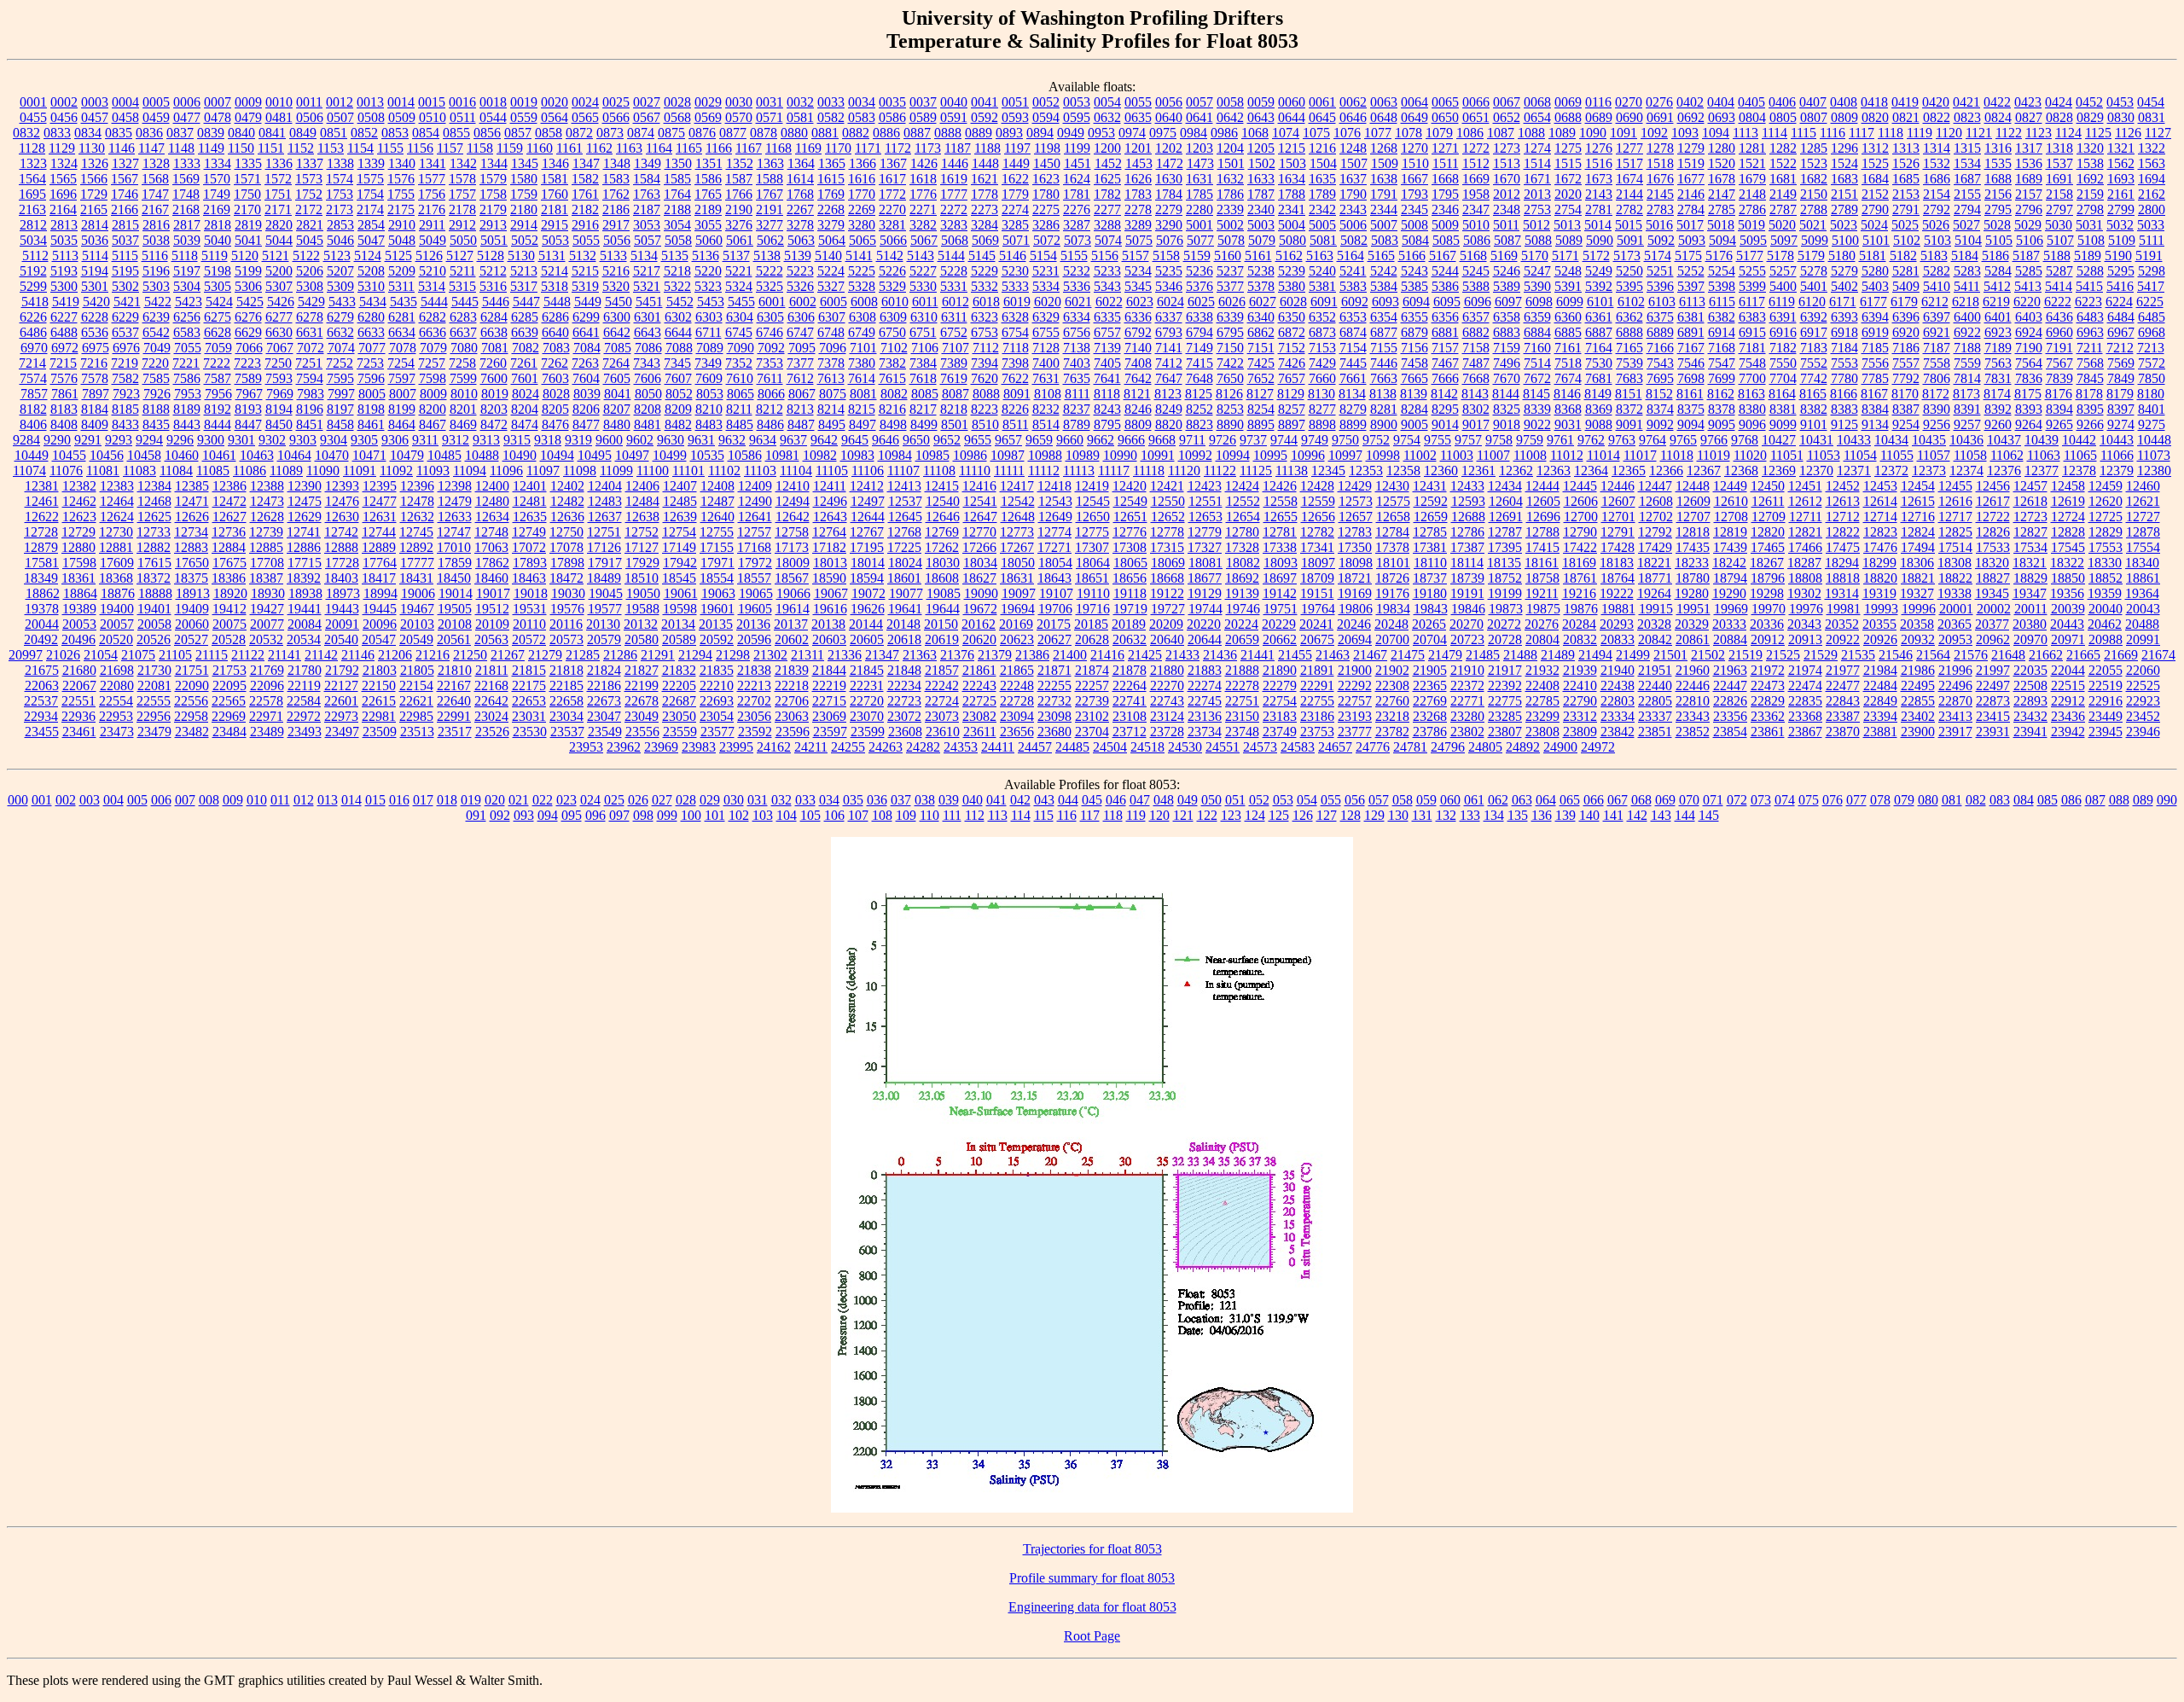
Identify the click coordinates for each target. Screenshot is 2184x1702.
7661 (1353, 378)
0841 (272, 133)
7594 (310, 378)
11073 (2154, 455)
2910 (402, 225)
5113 (65, 256)
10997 (1345, 455)
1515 (1568, 163)
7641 (1107, 378)
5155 (1074, 256)
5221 (739, 271)
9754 (1407, 440)
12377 (2042, 471)
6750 (892, 332)
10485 (444, 455)
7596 (371, 378)
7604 (586, 378)
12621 (2143, 501)
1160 (540, 148)
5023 (1844, 225)
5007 (1384, 225)
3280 (862, 225)
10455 (69, 455)
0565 (585, 117)
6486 (33, 332)
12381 (42, 486)
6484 (2121, 317)
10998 (1383, 455)
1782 (1107, 194)
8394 (2059, 409)
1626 (1138, 179)
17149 (679, 547)
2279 (1169, 209)
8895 (1261, 424)
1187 (958, 148)
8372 (1629, 409)
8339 (1537, 409)
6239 (156, 317)
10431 (1816, 440)
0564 (555, 117)
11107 (903, 471)
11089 (286, 471)
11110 (975, 471)
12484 (642, 501)
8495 (832, 424)
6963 (2090, 332)
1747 (155, 194)
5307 (279, 286)
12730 (116, 532)
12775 (1092, 532)
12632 (417, 517)
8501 (955, 424)
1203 (1199, 148)
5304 (187, 286)
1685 (1906, 179)
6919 (1875, 332)
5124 (368, 256)
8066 (771, 394)
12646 (943, 517)
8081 (863, 394)
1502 (1262, 163)
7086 (648, 348)
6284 (494, 317)
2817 (187, 225)
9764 (1653, 440)
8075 (833, 394)
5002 (1230, 225)
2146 (1691, 194)
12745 (416, 532)
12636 (567, 517)
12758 (792, 532)
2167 (155, 209)
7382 (892, 363)
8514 (1046, 424)
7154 (1353, 348)
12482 (567, 501)
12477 (380, 501)
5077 (1200, 240)
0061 (1322, 102)
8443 (187, 424)
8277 (1322, 409)
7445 (1353, 363)
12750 (566, 532)
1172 (898, 148)
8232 (1046, 409)
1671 (1537, 179)
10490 (520, 455)
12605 (1543, 501)
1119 (1920, 133)
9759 (1530, 440)
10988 (1045, 455)
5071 (1016, 240)
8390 (1937, 409)
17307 (1092, 547)
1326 (95, 163)
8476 (555, 424)
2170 (247, 209)
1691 (2059, 179)
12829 (2106, 532)
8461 (371, 424)
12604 (1506, 501)
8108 (1048, 394)
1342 (463, 163)
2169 (217, 209)
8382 (1814, 409)
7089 (710, 348)
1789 (1322, 194)
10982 (820, 455)
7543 (1660, 363)
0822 (1937, 117)
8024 (526, 394)
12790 (1580, 532)
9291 (88, 440)
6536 (95, 332)
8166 (1844, 394)
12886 (304, 547)
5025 (1905, 225)
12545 (1093, 501)
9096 (1752, 424)
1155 (390, 148)
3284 (985, 225)
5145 (982, 256)
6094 (1416, 302)
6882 (1476, 332)
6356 (1445, 317)
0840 (241, 133)
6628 (218, 332)
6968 (2152, 332)
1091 (1623, 133)
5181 (1873, 256)
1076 (1347, 133)
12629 (305, 517)
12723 (2030, 517)
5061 (740, 240)
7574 (33, 378)
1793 (1414, 194)
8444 (218, 424)
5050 (463, 240)
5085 (1446, 240)
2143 (1599, 194)
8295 (1445, 409)
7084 (587, 348)
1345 (525, 163)
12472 (229, 501)
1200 (1107, 148)
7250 (278, 363)
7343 (647, 363)
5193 (64, 271)
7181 (1752, 348)
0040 (954, 102)
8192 (218, 409)
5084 (1415, 240)
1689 (2029, 179)
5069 (985, 240)
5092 (1661, 240)
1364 (801, 163)
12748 (491, 532)
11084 (176, 471)
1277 (1629, 148)
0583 (862, 117)
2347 (1476, 209)
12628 (267, 517)
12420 (1130, 486)
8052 (679, 394)
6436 (2059, 317)
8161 (1690, 394)
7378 (831, 363)
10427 (1779, 440)
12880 (78, 547)
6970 (34, 348)
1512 (1476, 163)
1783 (1138, 194)
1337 (310, 163)
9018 (1507, 424)
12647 (980, 517)
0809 (1844, 117)
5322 (677, 286)
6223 (2088, 302)
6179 (1904, 302)
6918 (1844, 332)
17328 (1242, 547)
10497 (632, 455)
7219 (125, 363)
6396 (1906, 317)
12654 (1243, 517)
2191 (770, 209)
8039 (587, 394)
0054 (1107, 102)
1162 (599, 148)
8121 (1137, 394)
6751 (923, 332)
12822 (1843, 532)
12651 (1130, 517)
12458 (2068, 486)
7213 (2151, 348)
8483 (709, 424)
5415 (2089, 286)
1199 (1077, 148)
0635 (1138, 117)
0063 (1384, 102)
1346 (555, 163)
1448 (985, 163)
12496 (830, 501)
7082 (526, 348)
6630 (279, 332)
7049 (157, 348)
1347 (586, 163)
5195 (125, 271)
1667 (1414, 179)
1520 (1722, 163)
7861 (65, 394)
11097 (543, 471)
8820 (1169, 424)
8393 (2029, 409)
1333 (187, 163)
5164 (1350, 256)
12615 (1918, 501)
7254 (401, 363)
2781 (1599, 209)
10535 (707, 455)
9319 (578, 440)
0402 (1690, 102)
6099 (1570, 302)
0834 (88, 133)
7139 (1107, 348)
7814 (1967, 378)
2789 (1844, 209)
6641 (586, 332)
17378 (1392, 547)
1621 (985, 179)
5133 (613, 256)
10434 (1891, 440)
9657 (1008, 440)
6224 (2119, 302)
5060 (709, 240)
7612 (800, 378)
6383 (1752, 317)
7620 (985, 378)
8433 (125, 424)
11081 (103, 471)
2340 (1261, 209)
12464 (117, 501)
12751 (604, 532)
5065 (863, 240)
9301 (241, 440)
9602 (640, 440)
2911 (432, 225)
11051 (1787, 455)
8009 (433, 394)
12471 (192, 501)
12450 (1768, 486)
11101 (688, 471)
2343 (1353, 209)
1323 (33, 163)
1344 (494, 163)
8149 (1598, 394)
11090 (323, 471)
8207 (617, 409)
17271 (1054, 547)
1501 (1231, 163)
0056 (1169, 102)
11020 (1750, 455)
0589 (923, 117)
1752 (309, 194)
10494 (557, 455)
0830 (2121, 117)
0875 (671, 133)
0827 (2029, 117)
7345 (677, 363)
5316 (493, 286)
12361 (1478, 471)
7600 (494, 378)
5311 (401, 286)
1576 (401, 179)
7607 (678, 378)
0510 (433, 117)
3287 (1077, 225)
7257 (432, 363)
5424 (219, 302)
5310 (371, 286)
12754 (679, 532)
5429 (311, 302)
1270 (1414, 148)
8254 (1261, 409)
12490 (755, 501)
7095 (802, 348)
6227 (64, 317)
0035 (892, 102)
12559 (1318, 501)
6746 (770, 332)
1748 (186, 194)
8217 (923, 409)
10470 (332, 455)
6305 (770, 317)
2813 (64, 225)
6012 (955, 302)
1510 (1415, 163)
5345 (1138, 286)
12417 (1017, 486)
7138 (1077, 348)
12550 (1168, 501)
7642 (1138, 378)
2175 (401, 209)
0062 (1353, 102)
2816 (156, 225)
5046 (340, 240)
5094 (1722, 240)
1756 (432, 194)
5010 (1476, 225)
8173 (1966, 394)
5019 (1751, 225)
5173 (1627, 256)
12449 (1730, 486)
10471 (369, 455)
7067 (280, 348)
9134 (1875, 424)
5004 (1292, 225)
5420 (96, 302)
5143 (921, 256)
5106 (2030, 240)
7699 (1722, 378)
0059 (1261, 102)
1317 (2029, 148)
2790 (1875, 209)
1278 (1660, 148)
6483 (2090, 317)
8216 (892, 409)
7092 (771, 348)
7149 (1199, 348)
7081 (495, 348)
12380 (2154, 471)
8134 (1352, 394)
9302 (272, 440)
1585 (677, 179)
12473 (267, 501)
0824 (1998, 117)
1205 (1261, 148)
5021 (1813, 225)
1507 (1354, 163)
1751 (278, 194)
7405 (1107, 363)
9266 (2090, 424)
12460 (2143, 486)
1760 (555, 194)
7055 (188, 348)
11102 (724, 471)
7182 (1783, 348)
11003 (1457, 455)
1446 (955, 163)
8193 (248, 409)
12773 (1017, 532)
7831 (1998, 378)
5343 (1107, 286)
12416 (979, 486)
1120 (1949, 133)
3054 (677, 225)
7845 (2090, 378)
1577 (432, 179)
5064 (832, 240)
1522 (1783, 163)
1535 (1998, 163)
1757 (462, 194)
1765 (708, 194)
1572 (278, 179)
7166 (1660, 348)
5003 (1261, 225)
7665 (1414, 378)
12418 (1054, 486)
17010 (454, 547)
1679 (1752, 179)
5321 (647, 286)
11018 (1677, 455)
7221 (186, 363)
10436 (1966, 440)
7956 (218, 394)
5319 (585, 286)
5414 (2059, 286)
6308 (863, 317)
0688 (1568, 117)
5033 (2151, 225)
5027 (1966, 225)
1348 (617, 163)
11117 (1114, 471)
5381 (1322, 286)
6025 (1201, 302)
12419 (1092, 486)
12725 (2106, 517)
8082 (894, 394)
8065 (741, 394)
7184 (1844, 348)
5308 (310, 286)
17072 (529, 547)
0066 (1476, 102)
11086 (250, 471)
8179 (2120, 394)
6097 (1508, 302)
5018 (1721, 225)
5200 (279, 271)
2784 (1691, 209)
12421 (1167, 486)
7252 (340, 363)
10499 (670, 455)
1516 (1599, 163)
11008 (1530, 455)
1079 (1439, 133)
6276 (248, 317)
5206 (310, 271)
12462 (79, 501)
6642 (617, 332)
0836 (149, 133)
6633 (371, 332)
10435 (1929, 440)
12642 (793, 517)
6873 (1322, 332)
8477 (586, 424)
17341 (1317, 547)
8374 (1660, 409)
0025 (616, 102)
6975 (96, 348)
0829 (2090, 117)
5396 (1660, 286)
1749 (217, 194)
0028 (677, 102)
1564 (32, 179)
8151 (1629, 394)
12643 (830, 517)
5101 (1876, 240)
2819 (248, 225)
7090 (741, 348)
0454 (2151, 102)
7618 (923, 378)
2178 (462, 209)
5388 (1476, 286)
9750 (1345, 440)
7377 (800, 363)
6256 (187, 317)
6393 (1844, 317)
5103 (1937, 240)
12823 (1880, 532)
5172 (1596, 256)
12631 (380, 517)
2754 (1568, 209)
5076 (1170, 240)
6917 (1814, 332)
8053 (710, 394)
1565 (63, 179)
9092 (1660, 424)
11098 (580, 471)
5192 (33, 271)
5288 (2090, 271)
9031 (1568, 424)
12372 (1891, 471)
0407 (1813, 102)
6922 (1967, 332)
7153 (1322, 348)
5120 (245, 256)
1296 (1844, 148)
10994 (1233, 455)
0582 (831, 117)
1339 (371, 163)
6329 (1046, 317)
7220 (155, 363)
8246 (1138, 409)
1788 (1292, 194)
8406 (33, 424)
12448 (1693, 486)
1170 (838, 148)
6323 (985, 317)
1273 (1507, 148)
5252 (1691, 271)
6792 (1138, 332)
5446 (496, 302)
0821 (1906, 117)
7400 (1046, 363)
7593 (279, 378)
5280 (1875, 271)
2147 (1722, 194)
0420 (1936, 102)
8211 (739, 409)
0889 (979, 133)
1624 (1077, 179)
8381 (1783, 409)
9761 (1560, 440)
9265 (2059, 424)
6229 (125, 317)
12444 (1542, 486)
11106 (868, 471)
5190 (2118, 256)
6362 (1629, 317)
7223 (247, 363)
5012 (1536, 225)
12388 (267, 486)
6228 (95, 317)
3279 (831, 225)
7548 (1752, 363)
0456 (64, 117)
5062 (770, 240)
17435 (1693, 547)
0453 (2120, 102)
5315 (462, 286)
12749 (529, 532)
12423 (1205, 486)
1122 (2009, 133)
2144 (1629, 194)
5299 (33, 286)
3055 (708, 225)
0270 (1629, 102)
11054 (1860, 455)
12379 (2117, 471)
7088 (679, 348)
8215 (862, 409)
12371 (1854, 471)
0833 (57, 133)
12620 (2106, 501)
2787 (1783, 209)
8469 (463, 424)
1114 (1774, 133)
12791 (1618, 532)
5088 (1538, 240)
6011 (925, 302)
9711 (1192, 440)
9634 (763, 440)
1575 (370, 179)
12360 (1441, 471)
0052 (1046, 102)
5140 (828, 256)
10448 (2154, 440)
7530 (1599, 363)
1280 (1722, 148)
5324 (739, 286)
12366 (1666, 471)
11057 (1934, 455)
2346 (1445, 209)
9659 (1039, 440)
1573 (309, 179)
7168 (1722, 348)
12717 (1955, 517)
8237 (1077, 409)
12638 (642, 517)
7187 (1937, 348)
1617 (892, 179)
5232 (1077, 271)
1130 (92, 148)
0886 (886, 133)
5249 (1599, 271)
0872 (579, 133)
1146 (122, 148)
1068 (1255, 133)
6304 (740, 317)
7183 (1814, 348)
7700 (1752, 378)
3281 (892, 225)
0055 (1138, 102)
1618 (923, 179)
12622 (42, 517)
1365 (832, 163)
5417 (2151, 286)
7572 (2152, 363)
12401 (530, 486)
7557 (1906, 363)
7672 (1537, 378)
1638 (1384, 179)
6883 (1507, 332)
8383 (1844, 409)
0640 (1169, 117)
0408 (1844, 102)
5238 (1261, 271)
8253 (1230, 409)
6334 (1077, 317)
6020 (1048, 302)
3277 (770, 225)
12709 (1769, 517)
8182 (33, 409)
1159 (510, 148)
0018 (493, 102)
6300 (617, 317)
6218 (1966, 302)
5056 (617, 240)
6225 (2150, 302)
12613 (1843, 501)
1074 (1286, 133)
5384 (1384, 286)
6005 (834, 302)
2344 (1384, 209)
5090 (1600, 240)
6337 (1169, 317)
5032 (2120, 225)
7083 (556, 348)
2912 (462, 225)
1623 (1046, 179)
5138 (767, 256)
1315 (1967, 148)
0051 (1015, 102)
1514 (1537, 163)
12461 (42, 501)
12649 (1055, 517)
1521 (1752, 163)
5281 (1906, 271)
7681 (1599, 378)
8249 (1169, 409)
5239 (1292, 271)
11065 (2080, 455)
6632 (340, 332)
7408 (1138, 363)
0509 (402, 117)
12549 (1130, 501)
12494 (793, 501)
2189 (708, 209)
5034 (33, 240)
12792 (1655, 532)
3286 (1046, 225)
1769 (831, 194)
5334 (1046, 286)
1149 (211, 148)
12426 (1280, 486)
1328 (156, 163)
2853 (340, 225)
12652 (1168, 517)
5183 (1934, 256)
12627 (229, 517)
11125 (1256, 471)
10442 (2079, 440)
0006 (187, 102)
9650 (916, 440)
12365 (1629, 471)
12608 (1656, 501)
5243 (1414, 271)
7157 (1445, 348)
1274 (1537, 148)
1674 (1629, 179)
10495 (595, 455)
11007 (1493, 455)
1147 (151, 148)
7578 (95, 378)
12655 (1281, 517)
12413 (904, 486)
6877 (1384, 332)
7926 (157, 394)
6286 (555, 317)
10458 (144, 455)
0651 (1476, 117)
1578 (462, 179)
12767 (867, 532)
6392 (1814, 317)
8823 (1199, 424)
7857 (34, 394)
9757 (1468, 440)
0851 (334, 133)
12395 (380, 486)
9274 (2121, 424)
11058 (1970, 455)
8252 (1199, 409)
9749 (1315, 440)
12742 (341, 532)
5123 (337, 256)
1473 (1200, 163)
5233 (1107, 271)
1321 (2121, 148)
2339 (1230, 209)
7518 (1568, 363)
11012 (1567, 455)
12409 (755, 486)
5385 (1414, 286)
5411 (1967, 286)
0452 (2089, 102)
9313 (486, 440)
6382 (1722, 317)
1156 (420, 148)
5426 (281, 302)
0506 (310, 117)
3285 (1015, 225)
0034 (862, 102)
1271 (1445, 148)
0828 (2059, 117)
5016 (1659, 225)
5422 (158, 302)
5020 (1782, 225)
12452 (1843, 486)
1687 (1967, 179)
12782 (1317, 532)
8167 (1874, 394)
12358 (1403, 471)
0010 (279, 102)
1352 (740, 163)
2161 (2121, 194)
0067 (1507, 102)
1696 (63, 194)
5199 (248, 271)
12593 (1468, 501)
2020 (1568, 194)
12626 (192, 517)
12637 (605, 517)
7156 (1414, 348)
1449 (1016, 163)
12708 (1731, 517)
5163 (1320, 256)
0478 (218, 117)
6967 (2121, 332)
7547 (1722, 363)
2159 (2090, 194)
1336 (279, 163)
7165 (1629, 348)
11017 (1640, 455)
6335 (1107, 317)
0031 (770, 102)
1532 (1937, 163)
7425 (1261, 363)
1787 (1261, 194)
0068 (1537, 102)
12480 (492, 501)
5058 (678, 240)
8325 (1507, 409)
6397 (1937, 317)
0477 (187, 117)
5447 (526, 302)
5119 (215, 256)
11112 (1044, 471)
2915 (555, 225)
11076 (66, 471)
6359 (1537, 317)
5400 (1783, 286)
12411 (830, 486)
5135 (675, 256)
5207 (340, 271)
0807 (1814, 117)
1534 (1967, 163)
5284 (1998, 271)
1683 (1844, 179)
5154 (1043, 256)
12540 (943, 501)
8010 (464, 394)
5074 (1108, 240)
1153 (331, 148)
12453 (1880, 486)
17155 (717, 547)
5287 (2059, 271)
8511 (1016, 424)
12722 (1993, 517)
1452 (1108, 163)
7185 (1875, 348)
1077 (1378, 133)
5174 (1658, 256)
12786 (1467, 532)
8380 (1752, 409)
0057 (1199, 102)
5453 (711, 302)
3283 (954, 225)
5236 (1199, 271)
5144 (951, 256)
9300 (211, 440)
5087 (1507, 240)
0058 (1230, 102)
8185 (125, 409)
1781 (1077, 194)
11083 (139, 471)
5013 (1567, 225)
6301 (648, 317)
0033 (831, 102)
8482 (678, 424)
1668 (1445, 179)
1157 (450, 148)
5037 (125, 240)
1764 (677, 194)
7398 (1015, 363)
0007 (218, 102)
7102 (894, 348)
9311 (425, 440)
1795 (1445, 194)
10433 (1854, 440)
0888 (948, 133)
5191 (2149, 256)
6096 (1478, 302)
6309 (893, 317)
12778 (1167, 532)
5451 (649, 302)
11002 (1420, 455)
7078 (403, 348)
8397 (2121, 409)
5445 (465, 302)
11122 (1220, 471)
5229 (985, 271)
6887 (1599, 332)
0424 (2059, 102)
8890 (1230, 424)
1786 (1230, 194)
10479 (407, 455)
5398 (1722, 286)
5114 (95, 256)
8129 (1291, 394)
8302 (1476, 409)
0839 (211, 133)
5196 (156, 271)
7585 (156, 378)
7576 (64, 378)
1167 (749, 148)
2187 (647, 209)
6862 (1261, 332)
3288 (1107, 225)
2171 (278, 209)
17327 (1205, 547)
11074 (29, 471)
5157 (1136, 256)
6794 (1199, 332)
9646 (886, 440)
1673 (1599, 179)
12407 (680, 486)
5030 (2059, 225)
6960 (2059, 332)
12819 (1730, 532)
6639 (525, 332)
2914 (524, 225)
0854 (426, 133)
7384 (923, 363)
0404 (1721, 102)
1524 (1844, 163)
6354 (1384, 317)
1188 (987, 148)
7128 (1046, 348)
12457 (2030, 486)
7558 (1937, 363)
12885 (266, 547)
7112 (986, 348)
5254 (1722, 271)
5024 (1874, 225)
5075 (1139, 240)
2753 (1537, 209)
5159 (1197, 256)
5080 (1292, 240)
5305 (218, 286)
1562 (2121, 163)
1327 (125, 163)
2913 (493, 225)
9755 (1438, 440)
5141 (859, 256)
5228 (954, 271)
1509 (1385, 163)
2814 (95, 225)
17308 (1130, 547)
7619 (954, 378)
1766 (739, 194)
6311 (954, 317)
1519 (1691, 163)
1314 (1937, 148)
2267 (800, 209)
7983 (311, 394)
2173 (340, 209)
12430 (1392, 486)
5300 (64, 286)
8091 (1017, 394)
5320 (616, 286)
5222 (770, 271)
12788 (1542, 532)
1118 (1891, 133)
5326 (800, 286)
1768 (800, 194)
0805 (1783, 117)
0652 (1507, 117)
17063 (491, 547)
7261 (524, 363)
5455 (741, 302)
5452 (680, 302)
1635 (1322, 179)
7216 (94, 363)
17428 (1618, 547)
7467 (1445, 363)
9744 (1284, 440)
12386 (229, 486)
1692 (2090, 179)
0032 (800, 102)
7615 (892, 378)
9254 (1906, 424)
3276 (739, 225)
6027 (1263, 302)
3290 (1169, 225)
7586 (187, 378)
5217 (647, 271)
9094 (1691, 424)
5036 (95, 240)
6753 (985, 332)
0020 (555, 102)
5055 (586, 240)
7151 (1261, 348)
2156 (1998, 194)
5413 (2028, 286)
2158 (2059, 194)
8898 (1322, 424)
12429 (1355, 486)
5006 (1353, 225)
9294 (149, 440)
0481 (279, 117)
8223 (985, 409)
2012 (1507, 194)
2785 (1722, 209)
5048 (402, 240)
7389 (954, 363)
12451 (1805, 486)
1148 (181, 148)
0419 (1905, 102)
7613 (831, 378)
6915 (1752, 332)
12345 (1328, 471)
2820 (279, 225)
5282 (1937, 271)
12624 (117, 517)
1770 (862, 194)
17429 (1655, 547)
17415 (1542, 547)
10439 (2042, 440)
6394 (1875, 317)
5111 (2152, 240)
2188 (677, 209)
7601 (525, 378)
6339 (1230, 317)
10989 (1083, 455)
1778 (985, 194)
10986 (970, 455)
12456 (1993, 486)
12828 (2068, 532)
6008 (864, 302)
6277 (279, 317)
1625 (1107, 179)
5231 (1046, 271)
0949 (1071, 133)
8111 (1077, 394)
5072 (1047, 240)
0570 (739, 117)
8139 (1414, 394)
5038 (156, 240)
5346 (1169, 286)
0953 (1101, 133)
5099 (1815, 240)
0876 (702, 133)
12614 (1880, 501)
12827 (2030, 532)
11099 (616, 471)
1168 (778, 148)
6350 (1292, 317)
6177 (1873, 302)
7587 (218, 378)
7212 (2120, 348)
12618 (2030, 501)
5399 (1752, 286)
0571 (770, 117)
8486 (770, 424)
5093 (1692, 240)
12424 (1242, 486)
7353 (770, 363)
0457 (95, 117)
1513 (1507, 163)
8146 (1567, 394)
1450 (1047, 163)
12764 (829, 532)
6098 (1539, 302)
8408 (64, 424)
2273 (985, 209)
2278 (1138, 209)
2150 (1814, 194)
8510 (985, 424)
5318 (555, 286)
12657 (1356, 517)
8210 (709, 409)
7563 (1998, 363)
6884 (1537, 332)
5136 (706, 256)
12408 (717, 486)
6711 (709, 332)
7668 (1476, 378)
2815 (125, 225)
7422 (1230, 363)
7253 (370, 363)
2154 (1937, 194)
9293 (119, 440)
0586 (892, 117)
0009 (248, 102)
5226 (892, 271)
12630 (342, 517)
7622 (1015, 378)
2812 (33, 225)
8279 (1353, 409)
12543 (1055, 501)
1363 (770, 163)
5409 (1906, 286)
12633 (455, 517)
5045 (310, 240)
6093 (1385, 302)
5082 (1354, 240)
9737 (1253, 440)
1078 (1409, 133)
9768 (1745, 440)
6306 (801, 317)
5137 (736, 256)
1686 (1937, 179)
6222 (2058, 302)
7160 (1537, 348)
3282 (923, 225)
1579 (493, 179)
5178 (1780, 256)
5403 (1875, 286)
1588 (770, 179)
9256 (1937, 424)
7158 (1476, 348)
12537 (905, 501)
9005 (1414, 424)
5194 (95, 271)
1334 (218, 163)
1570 (217, 179)
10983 (857, 455)
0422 (1997, 102)
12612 (1805, 501)
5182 (1903, 256)
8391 (1967, 409)
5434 (373, 302)
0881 (825, 133)
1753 (340, 194)
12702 (1656, 517)
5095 (1753, 240)
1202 (1169, 148)
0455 (33, 117)
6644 (678, 332)
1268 (1384, 148)
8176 (2059, 394)
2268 (831, 209)
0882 (856, 133)
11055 (1897, 455)
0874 (641, 133)
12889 (379, 547)
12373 (1929, 471)
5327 (831, 286)
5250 (1629, 271)
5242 (1384, 271)
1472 (1170, 163)
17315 (1167, 547)
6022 (1109, 302)
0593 (1015, 117)
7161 (1568, 348)
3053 (647, 225)
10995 (1270, 455)
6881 (1445, 332)
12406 (642, 486)
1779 (1015, 194)
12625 (154, 517)
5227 (923, 271)
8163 (1751, 394)
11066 (2117, 455)
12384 (154, 486)
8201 (463, 409)
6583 (187, 332)
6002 (803, 302)
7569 (2121, 363)
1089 (1562, 133)
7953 (188, 394)
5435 (404, 302)
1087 (1501, 133)
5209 (402, 271)
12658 (1393, 517)
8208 (648, 409)
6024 (1170, 302)
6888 (1629, 332)
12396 (417, 486)
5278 (1814, 271)
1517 (1629, 163)
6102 (1631, 302)
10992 (1195, 455)
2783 (1660, 209)
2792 (1937, 209)
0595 (1077, 117)
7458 (1414, 363)
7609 (709, 378)
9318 (548, 440)
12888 (341, 547)
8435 (156, 424)
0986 (1224, 133)
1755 (401, 194)
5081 (1323, 240)
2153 (1906, 194)
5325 (770, 286)
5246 (1507, 271)
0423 (2028, 102)
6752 (954, 332)
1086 (1470, 133)
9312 (456, 440)
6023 (1140, 302)
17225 (904, 547)
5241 (1353, 271)
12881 (116, 547)
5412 (1997, 286)
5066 (893, 240)
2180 (524, 209)
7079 (433, 348)
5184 (1965, 256)
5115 (125, 256)
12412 (867, 486)
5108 (2091, 240)
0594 (1046, 117)
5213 (524, 271)
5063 (801, 240)
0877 (733, 133)
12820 (1768, 532)
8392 (1998, 409)
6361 (1599, 317)
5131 (552, 256)
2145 (1660, 194)
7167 (1691, 348)
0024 (585, 102)
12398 (455, 486)
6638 (494, 332)
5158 (1166, 256)
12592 (1431, 501)
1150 (241, 148)
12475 (305, 501)
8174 (1997, 394)
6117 (1752, 302)
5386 (1445, 286)
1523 (1814, 163)
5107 (2060, 240)
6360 (1568, 317)
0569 (708, 117)
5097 (1784, 240)
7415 (1199, 363)
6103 (1662, 302)
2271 (923, 209)
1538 (2090, 163)
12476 (342, 501)
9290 (57, 440)
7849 (2121, 378)
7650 (1230, 378)
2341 (1292, 209)
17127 (642, 547)
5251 (1660, 271)
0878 (764, 133)
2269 (862, 209)
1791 (1384, 194)
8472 (494, 424)
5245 (1476, 271)
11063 (2044, 455)
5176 (1719, 256)
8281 (1384, 409)
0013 (370, 102)
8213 (800, 409)
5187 (2026, 256)
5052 (525, 240)
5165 (1381, 256)
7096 (833, 348)
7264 (616, 363)
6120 (1812, 302)
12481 (530, 501)
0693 (1722, 117)
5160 (1228, 256)
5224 (831, 271)
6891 (1691, 332)
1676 (1660, 179)
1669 (1476, 179)
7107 (955, 348)
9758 (1499, 440)
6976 (126, 348)
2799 (2121, 209)
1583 (616, 179)
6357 (1476, 317)
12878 (2143, 532)
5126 (429, 256)
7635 (1077, 378)
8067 (802, 394)
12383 (117, 486)
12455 (1955, 486)
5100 (1845, 240)
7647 (1169, 378)
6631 (310, 332)
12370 (1816, 471)
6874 (1353, 332)
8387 (1906, 409)
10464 (294, 455)
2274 (1015, 209)
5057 (648, 240)
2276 (1077, 209)
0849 (303, 133)
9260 (1998, 424)
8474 (525, 424)
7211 (2090, 348)
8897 (1292, 424)
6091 (1324, 302)
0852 (364, 133)
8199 (402, 409)
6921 (1937, 332)
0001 (33, 102)
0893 (1009, 133)
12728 (41, 532)
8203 (494, 409)
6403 (2029, 317)
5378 (1261, 286)
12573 (1356, 501)
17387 (1467, 547)
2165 (94, 209)
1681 (1783, 179)
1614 (800, 179)
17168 (754, 547)
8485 (740, 424)
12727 (2143, 517)
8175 (2028, 394)
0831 (2152, 117)
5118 (185, 256)
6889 (1660, 332)
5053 (555, 240)
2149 (1783, 194)
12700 (1581, 517)
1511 (1446, 163)
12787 (1505, 532)
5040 (218, 240)
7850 (2152, 378)
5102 (1907, 240)
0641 (1199, 117)
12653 (1205, 517)
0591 (954, 117)
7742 (1814, 378)
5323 (708, 286)
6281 (402, 317)
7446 (1384, 363)
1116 (1833, 133)
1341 (433, 163)
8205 (555, 409)
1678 (1722, 179)
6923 (1998, 332)
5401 (1814, 286)
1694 (2152, 179)
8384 (1875, 409)
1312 (1875, 148)
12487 (717, 501)
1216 (1322, 148)
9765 (1683, 440)
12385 (192, 486)
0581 (800, 117)
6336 (1138, 317)
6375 (1660, 317)
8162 (1721, 394)
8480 (617, 424)
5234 (1138, 271)
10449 (32, 455)
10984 (895, 455)
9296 (180, 440)
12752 (642, 532)
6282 (433, 317)
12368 (1741, 471)
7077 (372, 348)
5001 (1199, 225)
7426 (1292, 363)
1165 (689, 148)
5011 (1506, 225)
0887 (917, 133)
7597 (402, 378)
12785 (1430, 532)
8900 (1384, 424)
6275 (218, 317)
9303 (303, 440)
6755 (1046, 332)
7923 (126, 394)
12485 (680, 501)
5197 (187, 271)
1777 (954, 194)
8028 (556, 394)
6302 (678, 317)
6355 (1414, 317)
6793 (1169, 332)
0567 (647, 117)
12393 (342, 486)
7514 (1537, 363)
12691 (1506, 517)
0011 (309, 102)
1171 (868, 148)
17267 (1017, 547)
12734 (191, 532)
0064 (1414, 102)
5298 (2152, 271)
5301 (95, 286)
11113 (1079, 471)
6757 (1107, 332)
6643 (648, 332)
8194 (279, 409)
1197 (1017, 148)
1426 (924, 163)
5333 (1015, 286)
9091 (1629, 424)
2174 (370, 209)
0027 (647, 102)
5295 (2121, 271)
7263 (585, 363)
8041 (618, 394)
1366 (863, 163)
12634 (492, 517)
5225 (862, 271)
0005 (156, 102)
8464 (402, 424)
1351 (709, 163)
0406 (1782, 102)
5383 (1353, 286)
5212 (493, 271)
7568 (2090, 363)
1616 (862, 179)
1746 (125, 194)
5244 (1445, 271)
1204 (1230, 148)
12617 (1993, 501)
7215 (63, 363)
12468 (154, 501)
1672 (1568, 179)
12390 (305, 486)
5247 (1537, 271)
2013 (1537, 194)
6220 (2027, 302)
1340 (402, 163)
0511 (463, 117)
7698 (1691, 378)
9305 (364, 440)
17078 (566, 547)
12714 (1880, 517)
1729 (94, 194)
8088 (986, 394)
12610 (1731, 501)
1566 (94, 179)
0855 (456, 133)
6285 (525, 317)
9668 (1162, 440)
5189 (2088, 256)
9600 (609, 440)
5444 (434, 302)
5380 (1292, 286)
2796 (2029, 209)
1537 (2059, 163)
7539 (1629, 363)
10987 (1008, 455)
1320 (2090, 148)
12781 (1280, 532)
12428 (1317, 486)
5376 (1199, 286)
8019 (495, 394)
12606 (1581, 501)
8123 (1168, 394)
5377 (1230, 286)
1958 (1476, 194)
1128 (32, 148)
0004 (125, 102)
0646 (1353, 117)
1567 (125, 179)
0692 (1691, 117)
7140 (1138, 348)
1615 (831, 179)
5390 (1537, 286)
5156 (1105, 256)
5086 (1477, 240)
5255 (1752, 271)
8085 (925, 394)
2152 (1875, 194)
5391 (1568, 286)
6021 (1078, 302)
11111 (1009, 471)
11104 (796, 471)
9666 (1131, 440)
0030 (739, 102)
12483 (605, 501)
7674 (1568, 378)
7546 (1691, 363)
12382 (79, 486)
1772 (892, 194)
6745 (739, 332)
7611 (770, 378)
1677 (1691, 179)
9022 (1537, 424)
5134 (644, 256)
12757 (754, 532)
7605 (617, 378)
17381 (1430, 547)
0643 (1261, 117)
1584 (647, 179)
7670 (1507, 378)
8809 (1138, 424)
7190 (2029, 348)
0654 (1537, 117)
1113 (1745, 133)
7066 (249, 348)
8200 (433, 409)
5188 (2057, 256)
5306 (248, 286)
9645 (855, 440)
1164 (659, 148)
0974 (1132, 133)
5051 (494, 240)
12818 (1693, 532)
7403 (1077, 363)
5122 (306, 256)
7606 (648, 378)
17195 (867, 547)
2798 (2090, 209)
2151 (1844, 194)
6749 (862, 332)
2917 (616, 225)
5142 (890, 256)
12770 (979, 532)
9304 (334, 440)
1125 (2098, 133)
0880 (794, 133)
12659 (1431, 517)
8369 (1599, 409)
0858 (549, 133)
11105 (832, 471)
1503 (1292, 163)
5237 (1230, 271)
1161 (569, 148)
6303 (709, 317)
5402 (1844, 286)
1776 (923, 194)
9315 (517, 440)
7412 (1169, 363)
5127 (460, 256)
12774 (1054, 532)
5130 (521, 256)
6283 (463, 317)
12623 (79, 517)
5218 (677, 271)
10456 (107, 455)
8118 (1107, 394)
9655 (978, 440)
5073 (1077, 240)
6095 (1447, 302)
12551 (1205, 501)
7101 (863, 348)
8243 (1107, 409)
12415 (942, 486)
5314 (432, 286)
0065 (1445, 102)
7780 (1844, 378)
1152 (301, 148)
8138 (1383, 394)
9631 (701, 440)
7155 (1384, 348)
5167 (1443, 256)
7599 (463, 378)
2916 (585, 225)
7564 (2029, 363)
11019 (1714, 455)
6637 (463, 332)
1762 (616, 194)
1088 (1531, 133)
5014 (1598, 225)
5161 (1258, 256)
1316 (1998, 148)
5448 (557, 302)
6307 (832, 317)
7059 (218, 348)
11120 (1184, 471)
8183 (64, 409)
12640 (717, 517)
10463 (257, 455)
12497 (868, 501)
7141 (1169, 348)
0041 (985, 102)
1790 (1353, 194)
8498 (893, 424)
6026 (1232, 302)
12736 (229, 532)
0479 (248, 117)
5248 (1568, 271)
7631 (1046, 378)
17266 (979, 547)
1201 (1138, 148)
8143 (1475, 394)
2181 (555, 209)
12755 (717, 532)
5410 (1937, 286)
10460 (182, 455)
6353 (1353, 317)
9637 (793, 440)
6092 (1355, 302)
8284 (1414, 409)
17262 (942, 547)
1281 (1752, 148)
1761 (585, 194)
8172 (1936, 394)
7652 (1261, 378)
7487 (1476, 363)
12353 (1366, 471)
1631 (1199, 179)
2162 (2152, 194)
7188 (1967, 348)
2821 (310, 225)
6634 (402, 332)
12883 (191, 547)
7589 (248, 378)
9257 (1967, 424)
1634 (1292, 179)
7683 (1629, 378)
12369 (1779, 471)
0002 (64, 102)
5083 (1385, 240)
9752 (1376, 440)
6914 (1722, 332)
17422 (1580, 547)
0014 (401, 102)
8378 (1722, 409)
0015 (432, 102)
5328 (862, 286)
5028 (1997, 225)
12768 (904, 532)
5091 (1630, 240)
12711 (1806, 517)
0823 (1967, 117)
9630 (671, 440)
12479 (455, 501)
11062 (2007, 455)
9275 (2152, 424)
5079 (1262, 240)
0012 (340, 102)
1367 (893, 163)
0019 (524, 102)
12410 (793, 486)
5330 (923, 286)
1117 (1862, 133)
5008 (1414, 225)
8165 (1813, 394)
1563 (2152, 163)
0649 (1414, 117)
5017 (1690, 225)
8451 (310, 424)
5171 (1565, 256)
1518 (1660, 163)
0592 (985, 117)
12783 (1355, 532)
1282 (1783, 148)
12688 (1468, 517)
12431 (1430, 486)
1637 (1353, 179)
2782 (1629, 209)
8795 (1107, 424)
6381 (1691, 317)
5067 (924, 240)
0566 (616, 117)
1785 (1199, 194)
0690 (1629, 117)
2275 (1046, 209)
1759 (524, 194)
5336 (1077, 286)
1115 (1804, 133)
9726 (1223, 440)
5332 (985, 286)
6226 (33, 317)
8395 (2090, 409)
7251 (309, 363)
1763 (647, 194)
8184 (95, 409)
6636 (433, 332)
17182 (829, 547)
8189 (187, 409)
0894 (1040, 133)
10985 (932, 455)
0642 (1230, 117)
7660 (1322, 378)
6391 (1783, 317)
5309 (340, 286)
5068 (955, 240)
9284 (26, 440)
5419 (66, 302)
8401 (2152, 409)
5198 (218, 271)
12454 (1918, 486)
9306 (395, 440)
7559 (1967, 363)
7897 (96, 394)
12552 (1243, 501)
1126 (2128, 133)
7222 (217, 363)
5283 (1967, 271)
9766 (1714, 440)
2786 (1752, 209)
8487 (801, 424)
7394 (985, 363)
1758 (493, 194)
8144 (1506, 394)
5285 (2029, 271)
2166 (125, 209)
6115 (1722, 302)
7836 (2029, 378)
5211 (463, 271)
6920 (1906, 332)
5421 (127, 302)
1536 (2029, 163)
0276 (1659, 102)
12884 (229, 547)
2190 (739, 209)
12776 (1130, 532)
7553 (1844, 363)
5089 (1569, 240)
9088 (1599, 424)
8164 (1782, 394)
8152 (1659, 394)
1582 (585, 179)
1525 (1875, 163)
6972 (65, 348)
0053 (1077, 102)
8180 (2151, 394)
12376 (2004, 471)
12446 (1618, 486)
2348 (1507, 209)
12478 (417, 501)
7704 (1783, 378)
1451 (1077, 163)
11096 (506, 471)
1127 (2158, 133)
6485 (2152, 317)
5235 (1169, 271)
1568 (155, 179)
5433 (342, 302)
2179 (493, 209)
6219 (1996, 302)
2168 (186, 209)
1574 (340, 179)
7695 (1660, 378)
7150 (1230, 348)
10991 (1158, 455)
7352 (739, 363)
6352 (1322, 317)
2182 (585, 209)
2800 (2152, 209)
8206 (586, 409)
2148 (1752, 194)
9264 (2029, 424)
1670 (1507, 179)
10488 (482, 455)
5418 (35, 302)
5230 (1015, 271)
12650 (1093, 517)
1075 (1316, 133)
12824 (1918, 532)
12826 (1993, 532)
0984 (1194, 133)
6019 (1017, 302)
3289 (1138, 225)
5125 (398, 256)
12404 (605, 486)
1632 (1230, 179)
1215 (1292, 148)
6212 (1935, 302)
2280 (1199, 209)
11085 (213, 471)
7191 (2059, 348)
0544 (493, 117)
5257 (1783, 271)
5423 (189, 302)
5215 (585, 271)
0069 (1568, 102)
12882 (154, 547)
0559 (524, 117)
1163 (629, 148)
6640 (555, 332)
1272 (1476, 148)
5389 (1507, 286)
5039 (187, 240)
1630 (1169, 179)
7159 (1507, 348)
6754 (1015, 332)
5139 (798, 256)
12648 (1018, 517)
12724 (2068, 517)
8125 (1199, 394)
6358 (1507, 317)
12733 (154, 532)
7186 (1906, 348)
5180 (1842, 256)
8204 (525, 409)
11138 (1292, 471)
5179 (1811, 256)
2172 (309, 209)
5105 (1999, 240)
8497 (863, 424)
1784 (1169, 194)
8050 (648, 394)
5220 (708, 271)
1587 (739, 179)
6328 (1015, 317)
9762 (1591, 440)
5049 (433, 240)
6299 (586, 317)
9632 (732, 440)
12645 (905, 517)
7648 (1199, 378)
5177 (1750, 256)
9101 (1814, 424)
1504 (1323, 163)
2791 (1906, 209)
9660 (1070, 440)
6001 (772, 302)
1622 (1015, 179)
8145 (1536, 394)
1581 (555, 179)
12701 (1618, 517)
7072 (311, 348)
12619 (2068, 501)
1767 (770, 194)
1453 (1139, 163)
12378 (2079, 471)
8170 (1905, 394)
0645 (1322, 117)
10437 (2004, 440)
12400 (492, 486)
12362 (1516, 471)
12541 (980, 501)
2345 (1414, 209)
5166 (1412, 256)
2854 (371, 225)
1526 (1906, 163)
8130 (1321, 394)
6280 (371, 317)
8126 (1229, 394)
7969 (280, 394)
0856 (487, 133)
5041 (248, 240)
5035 (64, 240)
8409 (95, 424)
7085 (618, 348)
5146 (1013, 256)
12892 (416, 547)
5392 (1599, 286)
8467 (433, 424)
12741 (304, 532)
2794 (1967, 209)
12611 (1768, 501)
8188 (156, 409)
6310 (924, 317)
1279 (1691, 148)
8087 (955, 394)
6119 (1782, 302)
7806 (1937, 378)
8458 (340, 424)
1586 (708, 179)
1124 (2068, 133)
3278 (800, 225)
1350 (678, 163)
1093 (1685, 133)
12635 (530, 517)
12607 (1618, 501)
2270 (892, 209)
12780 (1242, 532)
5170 (1535, 256)
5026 (1936, 225)
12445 (1580, 486)
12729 (78, 532)
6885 (1568, 332)
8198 (371, 409)
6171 (1843, 302)
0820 (1875, 117)
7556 (1875, 363)
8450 (279, 424)
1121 (1979, 133)
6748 (831, 332)
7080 (464, 348)
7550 (1783, 363)
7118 (1016, 348)
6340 (1261, 317)
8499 (924, 424)
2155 (1967, 194)
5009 (1445, 225)
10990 (1120, 455)
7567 (2059, 363)
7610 (740, 378)
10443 (2117, 440)
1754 (370, 194)
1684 (1875, 179)
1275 (1568, 148)
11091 (360, 471)
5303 (156, 286)
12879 (41, 547)
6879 (1414, 332)
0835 (119, 133)
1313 (1906, 148)
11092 (396, 471)
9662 (1101, 440)
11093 (433, 471)
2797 (2059, 209)
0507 (340, 117)
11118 (1149, 471)
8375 (1691, 409)
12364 (1591, 471)
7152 (1292, 348)
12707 (1693, 517)
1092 (1654, 133)
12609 (1693, 501)
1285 (1814, 148)
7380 (862, 363)
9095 (1722, 424)
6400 (1967, 317)
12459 (2106, 486)
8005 (372, 394)
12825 (1955, 532)
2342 (1322, 209)
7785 (1875, 378)
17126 (604, 547)
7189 (1998, 348)
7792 (1906, 378)
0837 (180, 133)
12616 (1955, 501)
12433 (1467, 486)
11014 (1603, 455)
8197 (340, 409)
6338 (1199, 317)
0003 (95, 102)
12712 (1843, 517)
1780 (1046, 194)
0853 (395, 133)
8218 (954, 409)
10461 (219, 455)
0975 (1163, 133)
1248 (1353, 148)
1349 (648, 163)
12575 (1393, 501)
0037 (923, 102)
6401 (1998, 317)
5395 (1629, 286)
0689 (1599, 117)
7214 (32, 363)
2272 (954, 209)
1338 (340, 163)
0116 (1598, 102)
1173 (928, 148)
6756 (1077, 332)
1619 (954, 179)
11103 (760, 471)
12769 (942, 532)
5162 (1289, 256)
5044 (279, 240)
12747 (454, 532)
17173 (792, 547)
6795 (1230, 332)
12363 (1554, 471)
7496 (1507, 363)
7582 (125, 378)
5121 (276, 256)
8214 (831, 409)
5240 (1322, 271)
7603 (555, 378)
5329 (892, 286)
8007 (403, 394)
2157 (2029, 194)
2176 (432, 209)
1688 (1998, 179)
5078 (1231, 240)
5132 (583, 256)
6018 (986, 302)
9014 (1445, 424)
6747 (800, 332)
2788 (1814, 209)
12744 (379, 532)
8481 (648, 424)
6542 (156, 332)
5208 (371, 271)
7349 (708, 363)
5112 (35, 256)
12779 (1205, 532)
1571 (247, 179)
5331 (954, 286)
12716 (1918, 517)
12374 (1966, 471)
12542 (1018, 501)
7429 (1322, 363)
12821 (1805, 532)
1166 (719, 148)
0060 (1292, 102)
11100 (653, 471)
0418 (1874, 102)
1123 (2039, 133)
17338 (1280, 547)
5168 (1473, 256)
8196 (310, 409)
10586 (745, 455)
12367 (1704, 471)
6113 (1692, 302)
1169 (808, 148)
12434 (1505, 486)
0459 (156, 117)
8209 (678, 409)
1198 (1047, 148)
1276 (1599, 148)
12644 (868, 517)
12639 (680, 517)
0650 (1445, 117)
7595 (340, 378)
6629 (248, 332)
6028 (1293, 302)
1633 (1261, 179)
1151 (271, 148)
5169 (1504, 256)
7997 (341, 394)
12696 (1543, 517)
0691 (1660, 117)
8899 (1353, 424)
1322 (2152, 148)
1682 (1814, 179)
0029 (708, 102)
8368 (1568, 409)
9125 (1844, 424)
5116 (155, 256)
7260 (493, 363)
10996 (1308, 455)
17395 (1505, 547)
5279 (1844, 271)
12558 (1281, 501)
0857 (518, 133)
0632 (1107, 117)
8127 (1260, 394)
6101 (1600, 302)
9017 (1476, 424)
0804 (1752, 117)
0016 (462, 102)
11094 (470, 471)
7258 (462, 363)
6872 (1292, 332)
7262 (555, 363)
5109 (2122, 240)
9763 (1622, 440)
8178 (2089, 394)
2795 (1998, 209)
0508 (371, 117)
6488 (64, 332)
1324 (64, 163)
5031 (2089, 225)
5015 (1629, 225)
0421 (1966, 102)
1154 (360, 148)
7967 (249, 394)
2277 (1107, 209)
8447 (248, 424)
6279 (340, 317)
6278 (310, 317)
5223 (800, 271)
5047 (371, 240)
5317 (524, 286)
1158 (480, 148)
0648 (1384, 117)
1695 (32, 194)
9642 (824, 440)
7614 (862, 378)
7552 (1814, 363)
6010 (895, 302)
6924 (2029, 332)
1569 (186, 179)
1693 (2121, 179)
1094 (1716, 133)
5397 (1691, 286)
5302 (125, 286)
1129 (62, 148)
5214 (555, 271)
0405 (1751, 102)
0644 (1292, 117)
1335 (248, 163)
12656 (1318, 517)
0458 (125, 117)
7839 (2059, 378)
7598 (433, 378)
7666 (1445, 378)
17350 (1355, 547)
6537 (125, 332)
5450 (619, 302)
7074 (341, 348)
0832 (26, 133)
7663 (1384, 378)
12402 (567, 486)
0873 (610, 133)
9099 (1783, 424)
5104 (1968, 240)
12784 (1392, 532)
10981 (782, 455)
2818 (218, 225)
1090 (1593, 133)
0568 (677, 117)
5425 (250, 302)
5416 (2120, 286)
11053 (1824, 455)
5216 (616, 271)
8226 (1015, 409)
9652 (947, 440)
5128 (491, 256)
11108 (939, 471)
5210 (433, 271)
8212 (770, 409)
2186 (616, 209)
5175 (1688, 256)
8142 (1444, 394)
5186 (1995, 256)
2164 (63, 209)
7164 (1599, 348)
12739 (266, 532)
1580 (524, 179)
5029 (2028, 225)
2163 (32, 209)
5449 (588, 302)
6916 (1783, 332)
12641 (755, 517)
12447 (1655, 486)
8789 (1077, 424)
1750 (247, 194)
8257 (1292, 409)
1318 (2059, 148)
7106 (925, 348)
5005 (1322, 225)
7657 (1292, 378)
